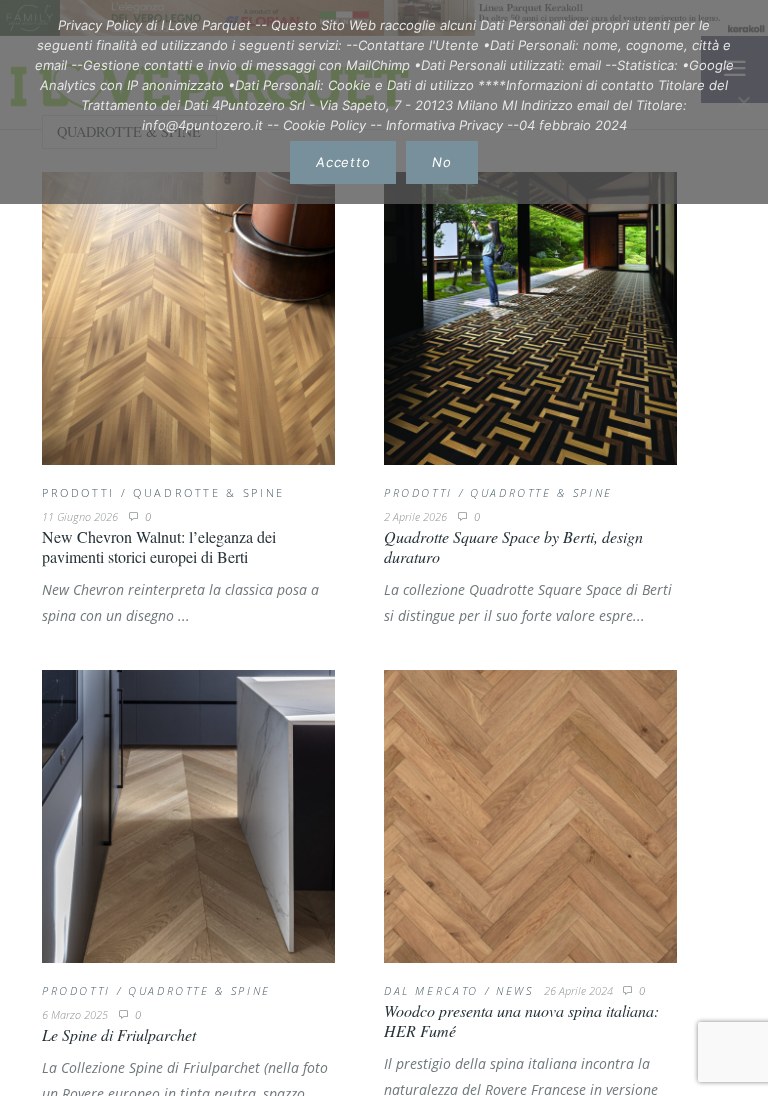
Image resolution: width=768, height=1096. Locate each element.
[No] (743, 102)
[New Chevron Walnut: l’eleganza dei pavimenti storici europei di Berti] (188, 318)
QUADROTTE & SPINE (209, 492)
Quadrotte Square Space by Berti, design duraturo (513, 546)
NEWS (515, 990)
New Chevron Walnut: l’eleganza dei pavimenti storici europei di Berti (159, 546)
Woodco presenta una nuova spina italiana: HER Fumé (521, 1020)
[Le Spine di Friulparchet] (188, 816)
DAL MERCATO (431, 990)
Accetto (343, 162)
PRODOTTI (78, 492)
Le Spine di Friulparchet (119, 1034)
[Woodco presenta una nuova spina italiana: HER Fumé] (530, 816)
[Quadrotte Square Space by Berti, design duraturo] (530, 318)
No (442, 162)
